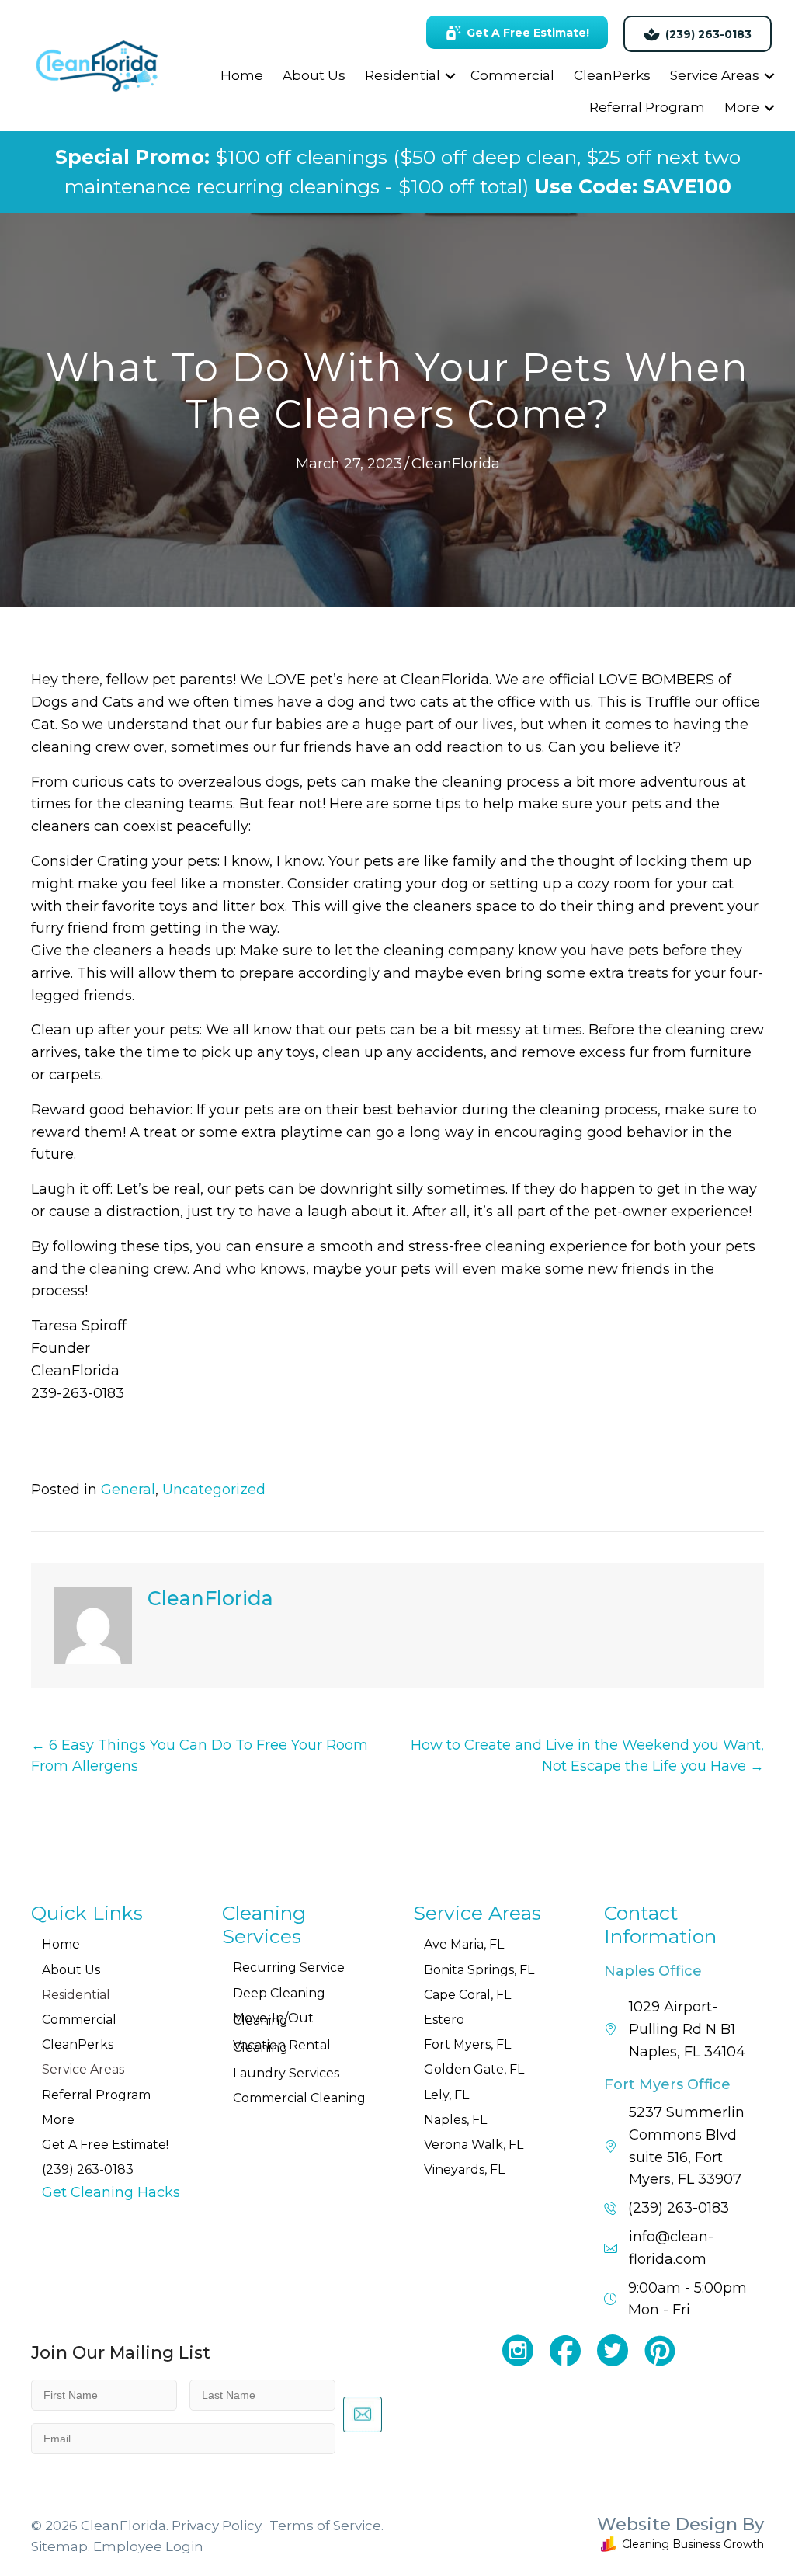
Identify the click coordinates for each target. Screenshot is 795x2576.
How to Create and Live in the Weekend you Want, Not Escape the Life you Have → (587, 1756)
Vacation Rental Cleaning (282, 2046)
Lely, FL (446, 2095)
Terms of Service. (326, 2526)
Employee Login (148, 2546)
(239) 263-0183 (88, 2169)
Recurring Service (289, 1968)
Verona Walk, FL (474, 2145)
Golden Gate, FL (474, 2069)
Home (242, 75)
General (128, 1490)
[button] (450, 76)
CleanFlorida (456, 464)
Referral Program (647, 107)
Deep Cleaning (279, 1993)
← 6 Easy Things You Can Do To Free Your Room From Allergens (200, 1756)
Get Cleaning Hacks (111, 2192)
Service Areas (715, 75)
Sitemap (59, 2546)
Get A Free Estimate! (105, 2145)
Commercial (512, 75)
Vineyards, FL (464, 2169)
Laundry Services (286, 2073)
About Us (314, 75)
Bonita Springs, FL (479, 1970)
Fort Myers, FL (467, 2044)
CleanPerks (612, 75)
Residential (403, 75)
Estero (444, 2020)
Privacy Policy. (217, 2526)
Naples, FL (455, 2120)
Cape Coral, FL (467, 1995)
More (742, 107)
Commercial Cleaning (299, 2098)
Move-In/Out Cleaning (273, 2019)
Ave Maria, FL (464, 1944)
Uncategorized (214, 1490)
